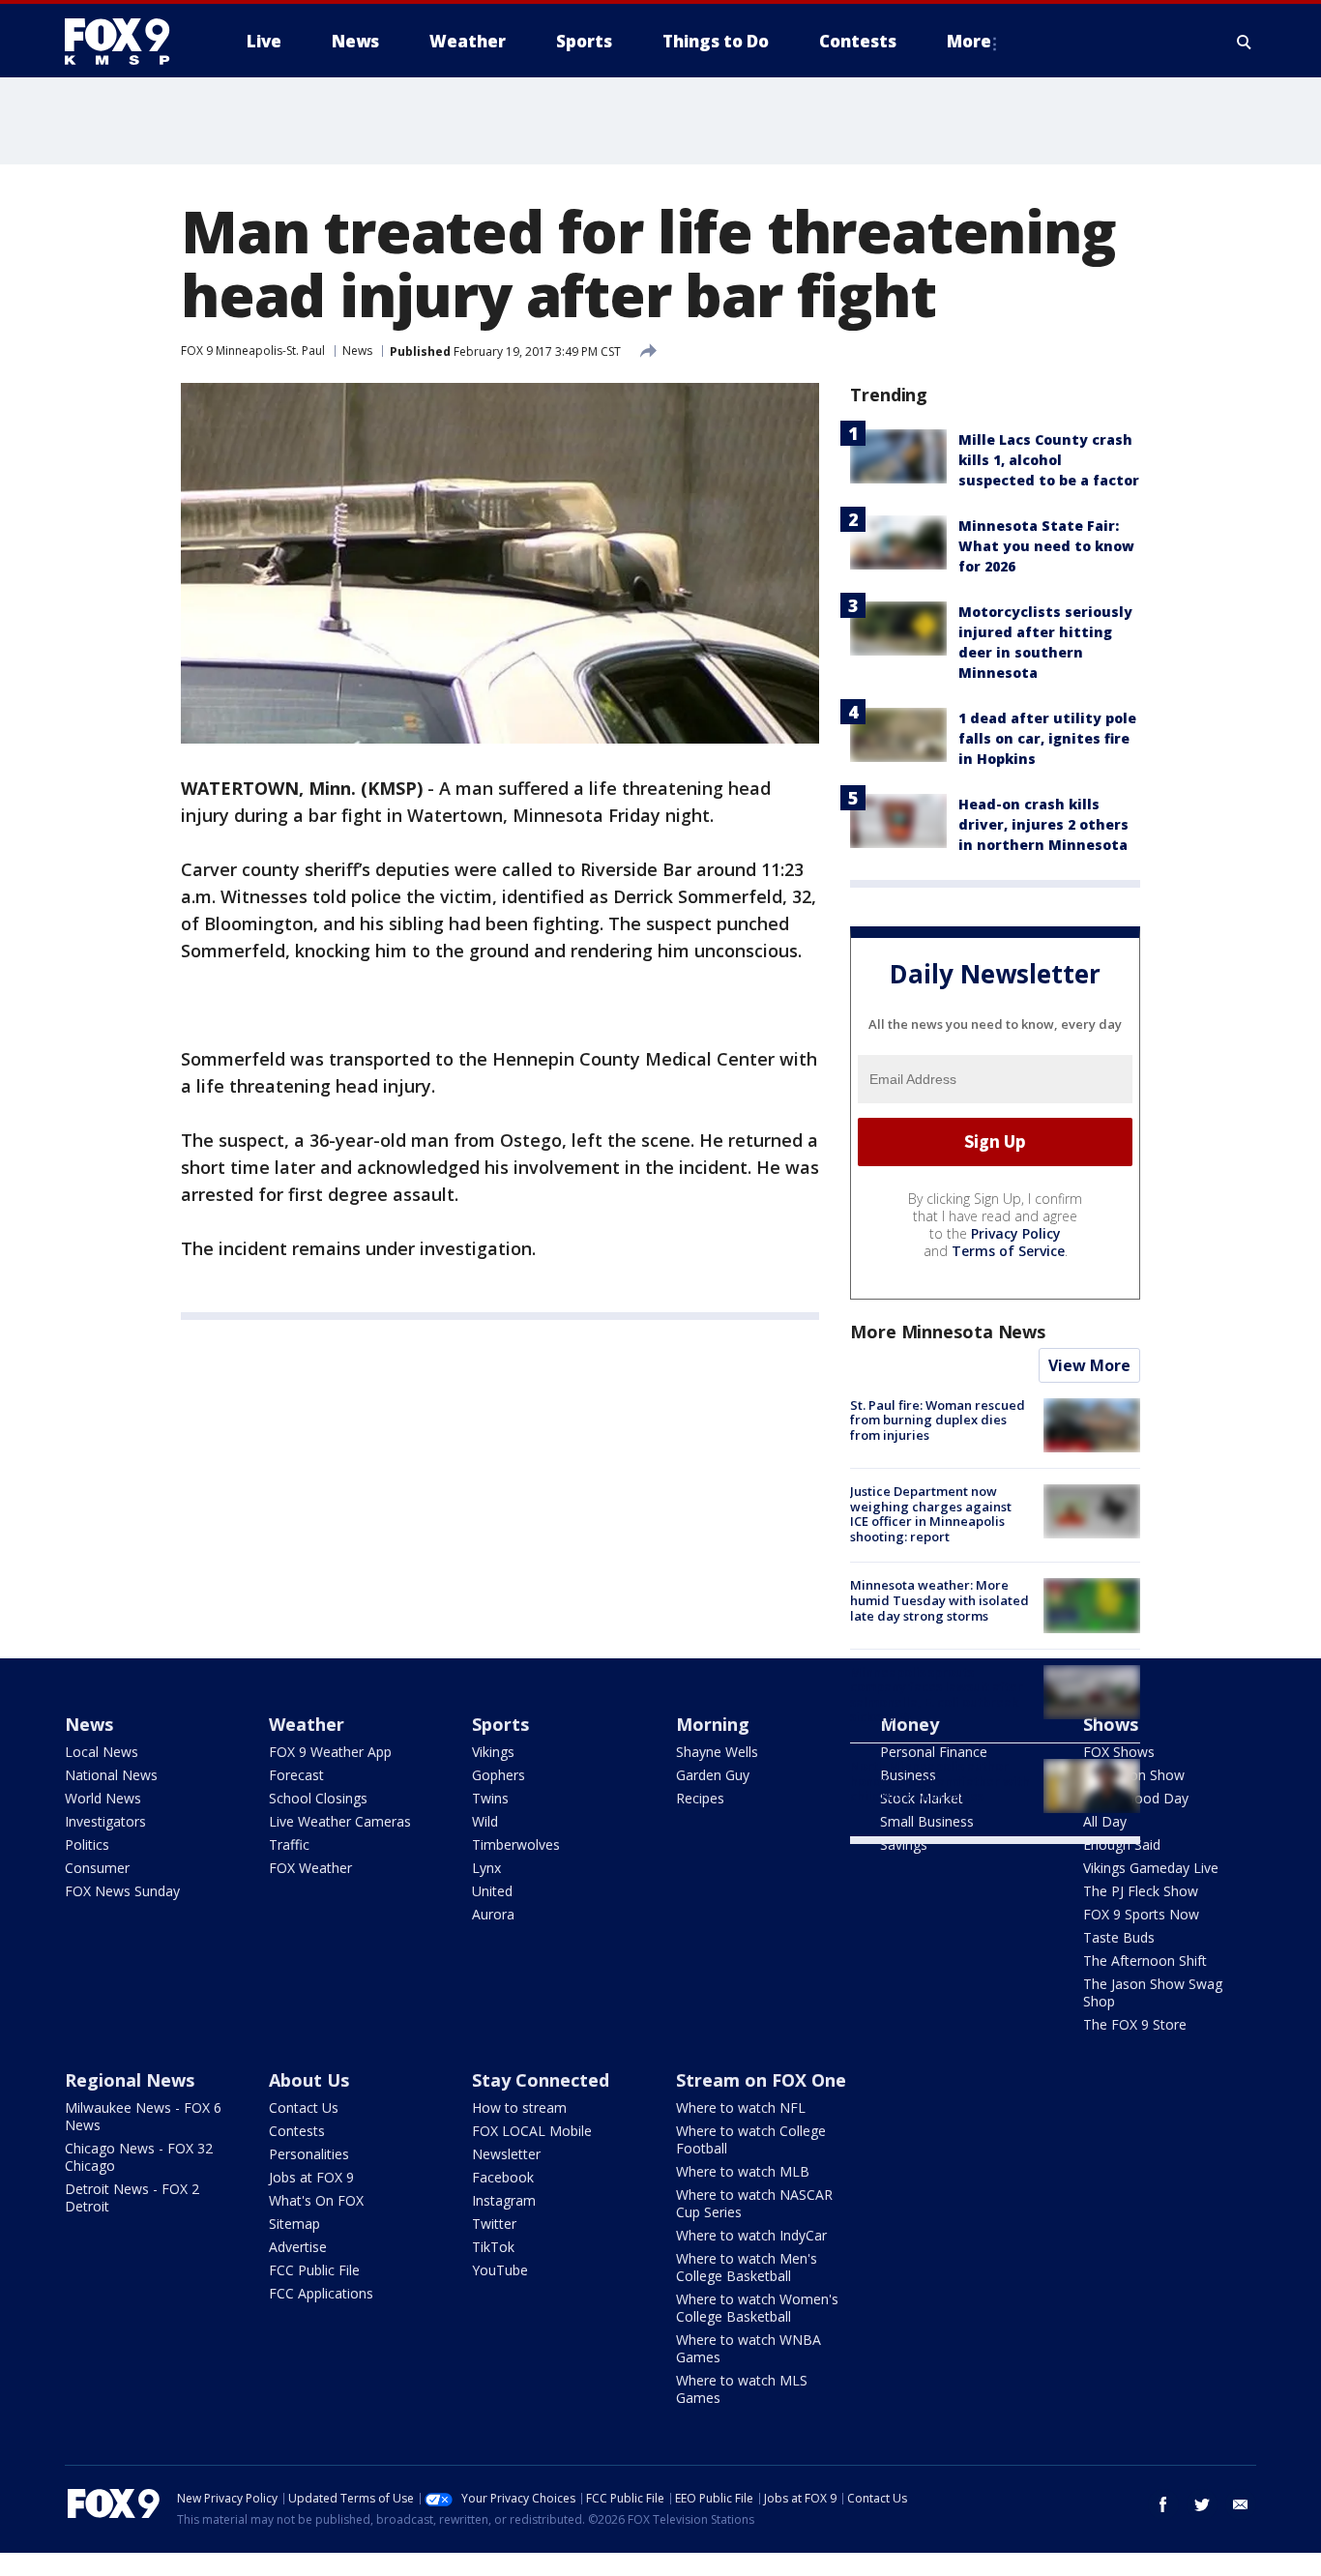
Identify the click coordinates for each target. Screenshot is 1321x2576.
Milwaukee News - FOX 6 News (143, 2116)
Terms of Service (1008, 1251)
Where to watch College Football (751, 2139)
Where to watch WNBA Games (749, 2348)
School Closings (318, 1798)
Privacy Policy (1016, 1233)
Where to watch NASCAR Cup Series (754, 2203)
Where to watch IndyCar (751, 2235)
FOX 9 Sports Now (1141, 1914)
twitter (1202, 2504)
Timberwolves (516, 1844)
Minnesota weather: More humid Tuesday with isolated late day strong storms (939, 1600)
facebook (1163, 2504)
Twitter (494, 2224)
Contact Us (304, 2108)
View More (1089, 1365)
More (969, 41)
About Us (309, 2080)
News (357, 351)
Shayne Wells (717, 1752)
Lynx (486, 1868)
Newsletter (506, 2154)
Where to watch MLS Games (742, 2389)
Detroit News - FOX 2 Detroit (132, 2197)
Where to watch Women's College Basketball (757, 2308)
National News (111, 1775)
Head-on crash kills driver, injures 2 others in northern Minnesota (1043, 824)
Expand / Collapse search (1245, 42)
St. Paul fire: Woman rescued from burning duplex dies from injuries (938, 1420)
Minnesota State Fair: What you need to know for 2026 (1046, 546)
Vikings (493, 1752)
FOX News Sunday (122, 1891)
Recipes (700, 1798)
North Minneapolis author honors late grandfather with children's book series (940, 1781)
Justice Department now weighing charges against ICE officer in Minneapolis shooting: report (931, 1514)
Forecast (296, 1775)
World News (103, 1798)
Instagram (504, 2200)
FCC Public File (314, 2270)
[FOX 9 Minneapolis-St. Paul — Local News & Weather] (129, 42)
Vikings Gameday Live (1151, 1868)
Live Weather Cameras (340, 1821)
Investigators (105, 1821)
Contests (297, 2131)
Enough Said (1122, 1844)
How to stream (519, 2108)
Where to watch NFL (741, 2108)
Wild (485, 1821)
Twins (490, 1798)
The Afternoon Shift (1145, 1961)
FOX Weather (310, 1868)
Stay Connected (541, 2080)
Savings (904, 1844)
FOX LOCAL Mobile (532, 2131)
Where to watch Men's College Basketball (747, 2267)
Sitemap (294, 2224)
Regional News (130, 2080)
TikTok (493, 2247)
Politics (87, 1844)
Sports (500, 1724)
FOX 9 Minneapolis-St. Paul (253, 351)
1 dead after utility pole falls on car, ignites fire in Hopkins (1047, 738)
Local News (102, 1752)
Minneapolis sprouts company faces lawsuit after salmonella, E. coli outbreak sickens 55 (937, 1695)
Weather (307, 1724)
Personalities (309, 2154)
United (492, 1891)
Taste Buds (1119, 1937)
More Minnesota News (948, 1332)
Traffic (289, 1844)
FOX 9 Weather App (330, 1752)
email (1241, 2504)
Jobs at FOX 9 (311, 2177)
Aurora (493, 1914)
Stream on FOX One (761, 2080)
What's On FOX (316, 2200)
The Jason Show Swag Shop (1153, 1992)
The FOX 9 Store (1135, 2024)
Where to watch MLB (743, 2171)
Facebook (503, 2177)
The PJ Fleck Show (1141, 1891)
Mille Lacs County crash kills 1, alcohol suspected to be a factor (1049, 460)
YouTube (500, 2270)
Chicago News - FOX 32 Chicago (139, 2157)
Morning (713, 1724)
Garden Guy (713, 1775)
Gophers (499, 1775)
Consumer (97, 1868)
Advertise (298, 2247)
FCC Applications (321, 2293)
